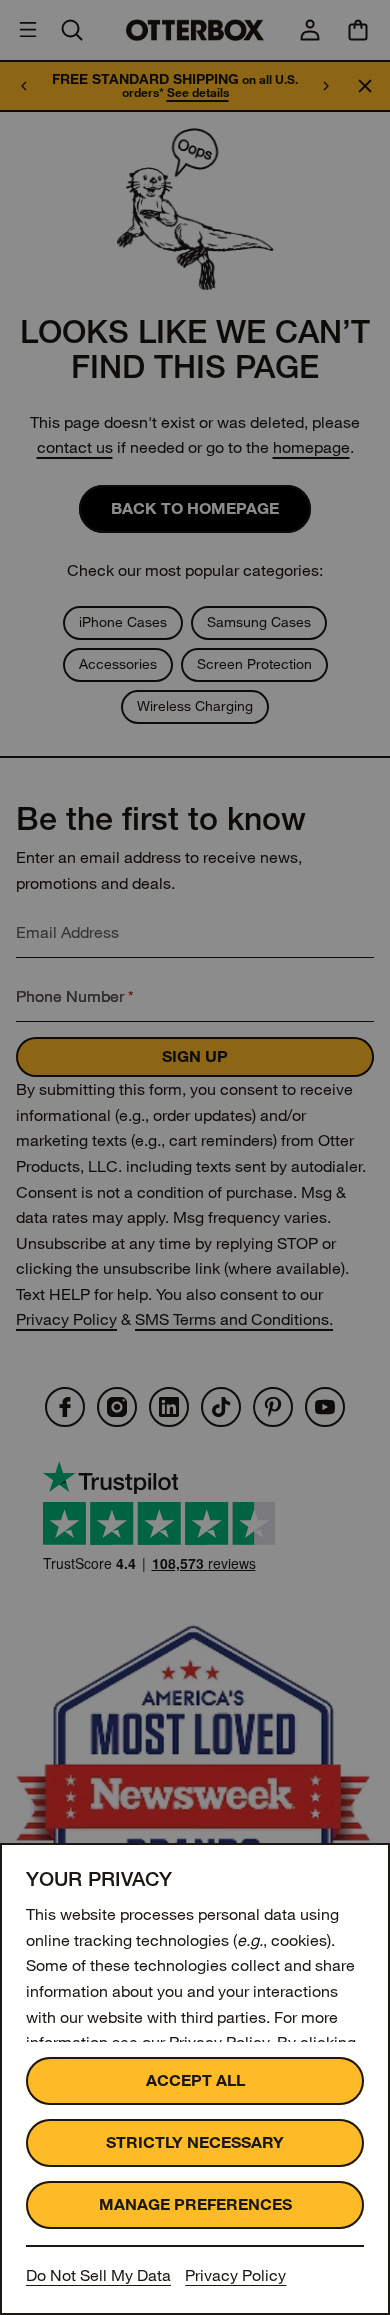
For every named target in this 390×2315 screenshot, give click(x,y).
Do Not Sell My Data (98, 2275)
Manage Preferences (195, 2204)
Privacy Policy (235, 2275)
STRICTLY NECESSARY (195, 2142)
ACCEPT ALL (195, 2080)
